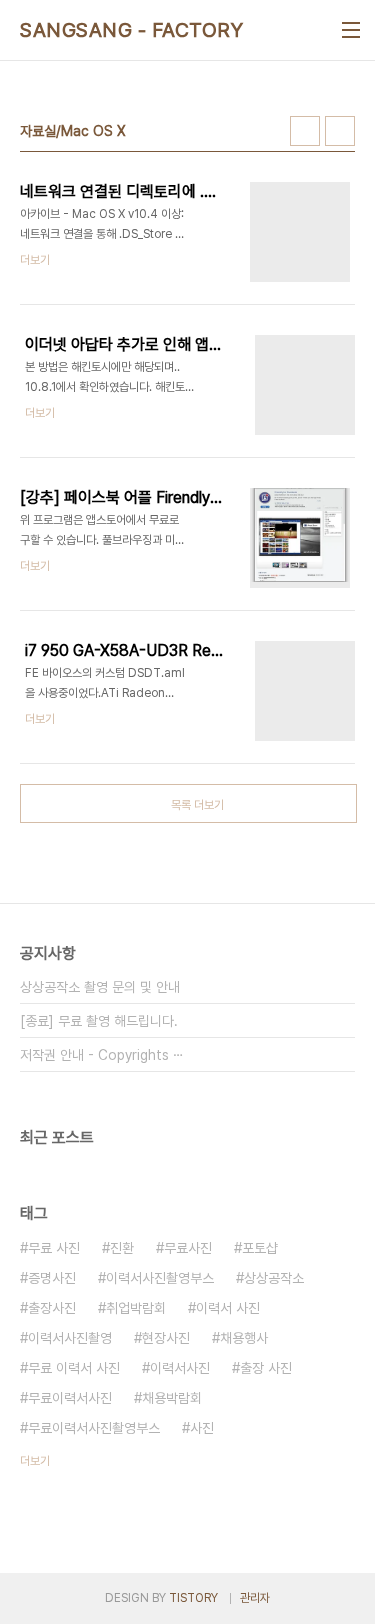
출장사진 (52, 1308)
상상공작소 (274, 1278)
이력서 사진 (228, 1308)
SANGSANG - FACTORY (131, 30)
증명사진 (52, 1278)
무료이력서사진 (70, 1398)
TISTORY (193, 1598)
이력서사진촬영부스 (160, 1278)
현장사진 (166, 1338)
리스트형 (340, 131)
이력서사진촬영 (70, 1338)
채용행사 (244, 1338)
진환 (122, 1248)
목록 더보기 (197, 805)
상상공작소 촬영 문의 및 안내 (100, 987)
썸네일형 (305, 131)
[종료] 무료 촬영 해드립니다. (99, 1021)
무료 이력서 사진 (74, 1368)
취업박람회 (136, 1308)
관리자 (255, 1598)
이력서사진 (180, 1368)
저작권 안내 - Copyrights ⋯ (102, 1055)
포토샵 (260, 1248)
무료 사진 (54, 1248)
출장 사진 (266, 1368)
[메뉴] (351, 30)
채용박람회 (172, 1398)
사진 (202, 1428)
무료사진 (188, 1248)
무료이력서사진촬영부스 (94, 1428)
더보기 (35, 1461)
